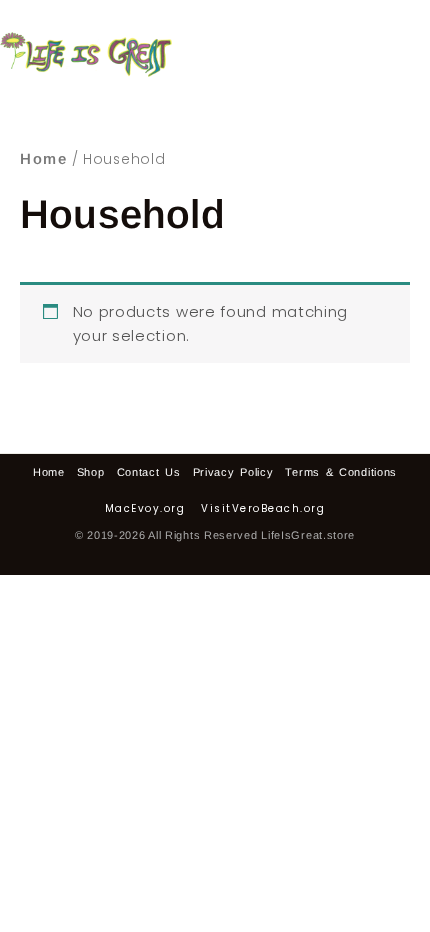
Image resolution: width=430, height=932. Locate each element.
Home (43, 158)
